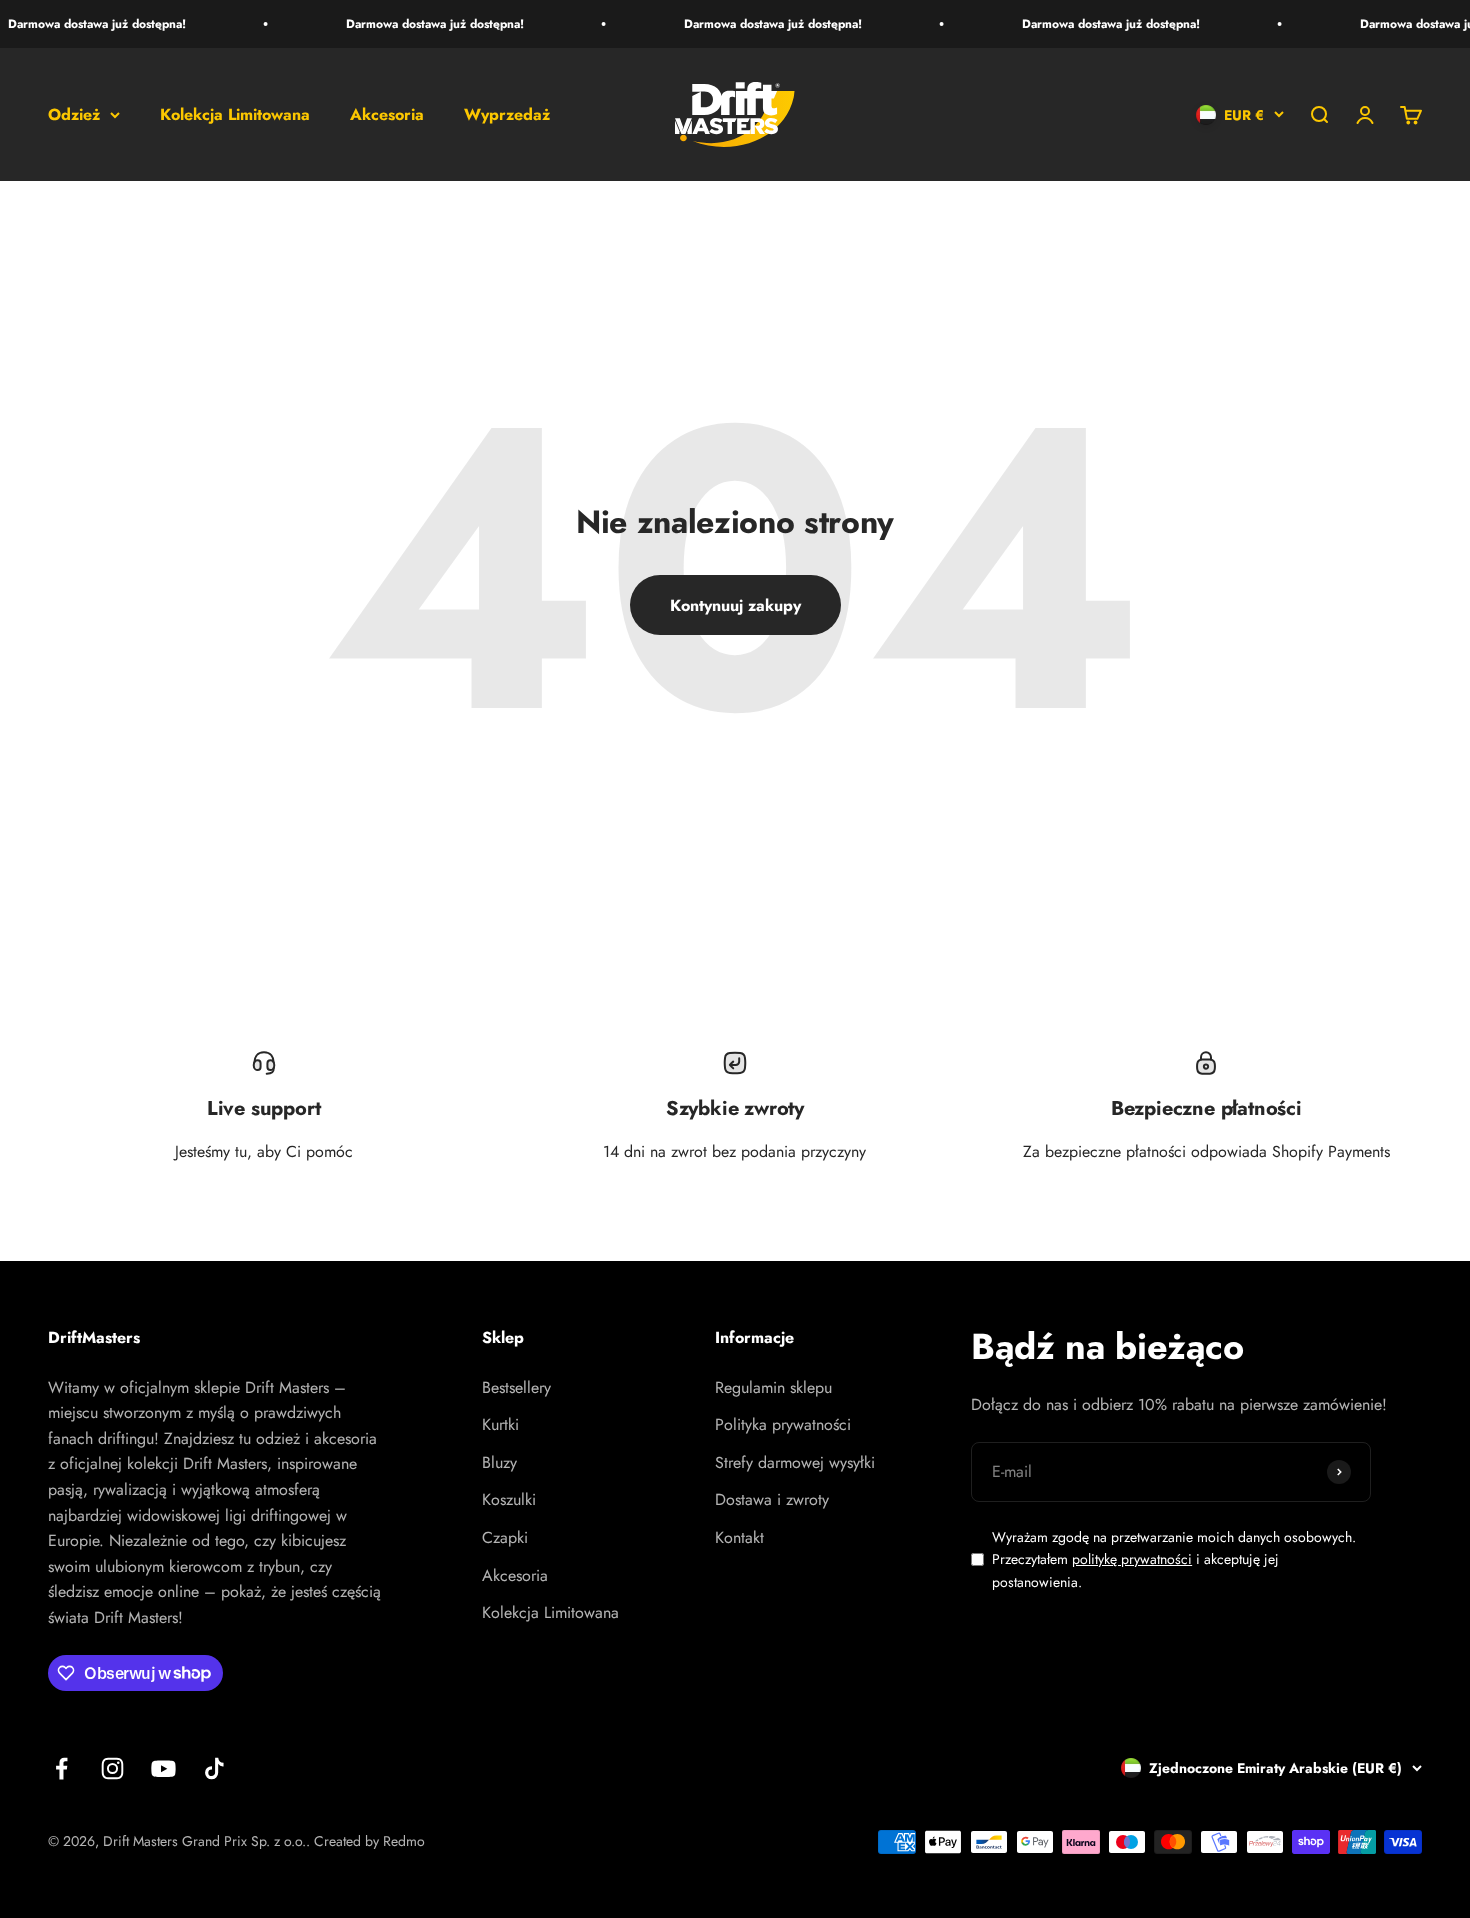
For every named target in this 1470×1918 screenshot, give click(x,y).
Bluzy (499, 1462)
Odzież (74, 114)
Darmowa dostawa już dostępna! (425, 24)
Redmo (404, 1841)
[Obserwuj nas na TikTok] (214, 1768)
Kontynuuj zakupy (735, 605)
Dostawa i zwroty (772, 1499)
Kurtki (500, 1424)
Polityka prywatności (783, 1424)
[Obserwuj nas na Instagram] (112, 1768)
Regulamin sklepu (773, 1387)
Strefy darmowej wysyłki (795, 1462)
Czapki (505, 1537)
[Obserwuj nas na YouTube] (163, 1768)
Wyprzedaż (507, 114)
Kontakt (739, 1537)
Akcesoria (387, 114)
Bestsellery (516, 1387)
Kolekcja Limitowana (235, 114)
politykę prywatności (1132, 1559)
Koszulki (509, 1499)
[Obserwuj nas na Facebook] (61, 1768)
